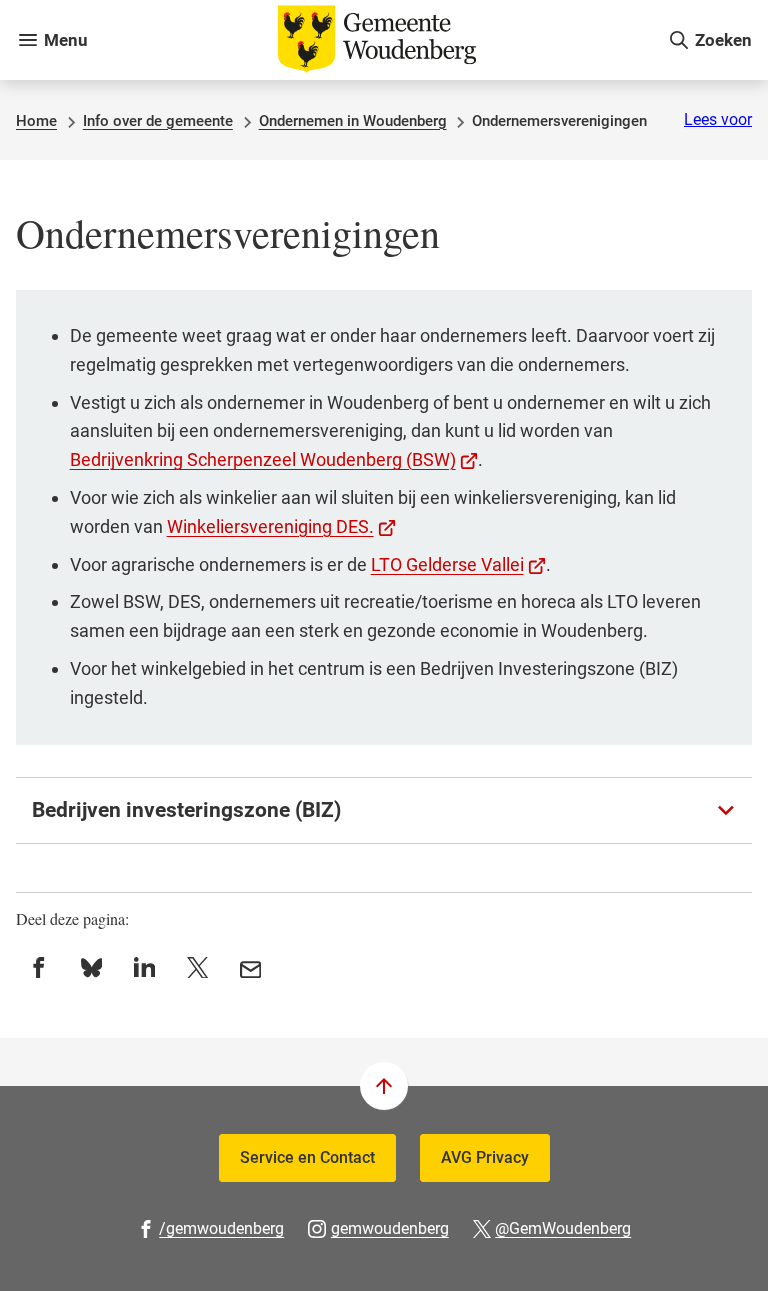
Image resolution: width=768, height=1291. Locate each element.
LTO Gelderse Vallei (459, 564)
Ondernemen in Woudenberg (353, 121)
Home (36, 121)
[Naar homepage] (377, 40)
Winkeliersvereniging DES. (282, 526)
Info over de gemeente (158, 121)
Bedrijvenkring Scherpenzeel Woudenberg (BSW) (274, 459)
